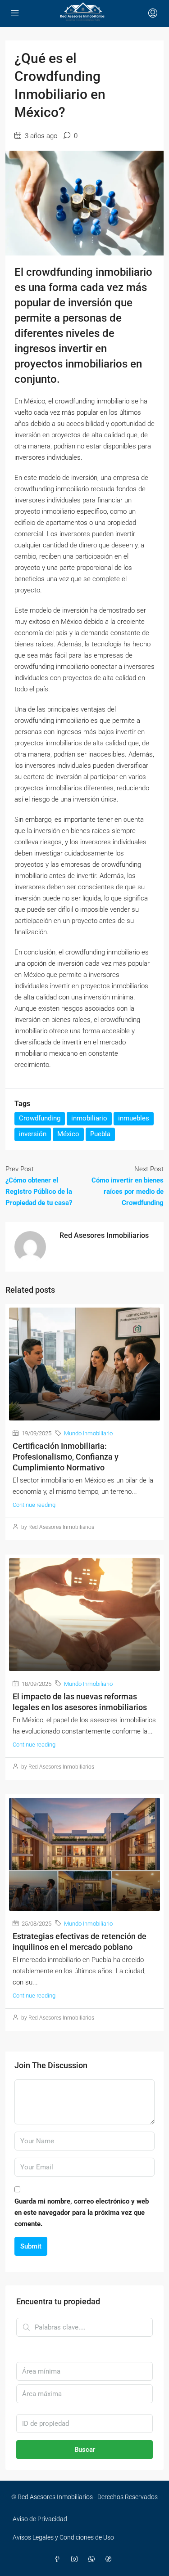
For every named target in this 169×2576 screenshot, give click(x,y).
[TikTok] (110, 2559)
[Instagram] (76, 2559)
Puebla (100, 1134)
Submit (31, 2246)
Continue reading (34, 1505)
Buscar (85, 2450)
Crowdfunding (40, 1118)
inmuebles (134, 1118)
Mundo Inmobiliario (88, 1433)
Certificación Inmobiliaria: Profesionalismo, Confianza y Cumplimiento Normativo (66, 1457)
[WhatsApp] (93, 2559)
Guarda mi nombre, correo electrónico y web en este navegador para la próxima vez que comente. (82, 2213)
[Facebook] (59, 2559)
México (68, 1134)
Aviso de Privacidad (40, 2519)
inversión (33, 1134)
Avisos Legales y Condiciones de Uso (63, 2537)
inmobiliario (89, 1118)
